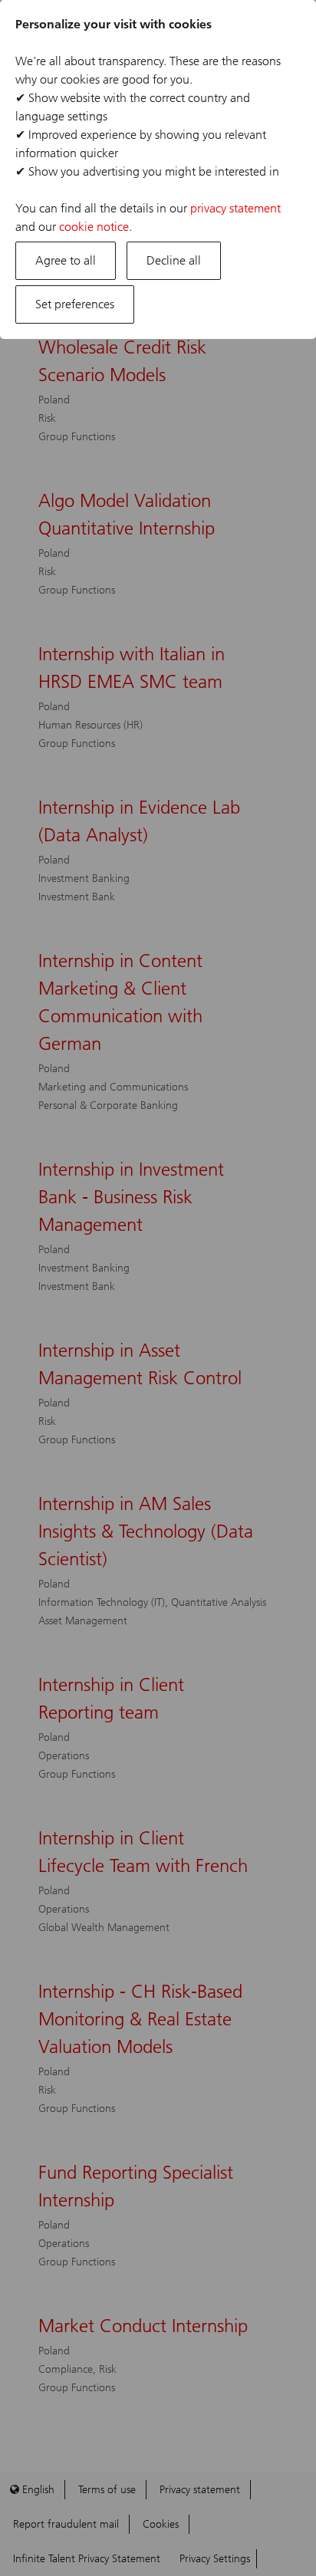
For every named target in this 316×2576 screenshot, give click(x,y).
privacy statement (235, 208)
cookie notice (94, 227)
